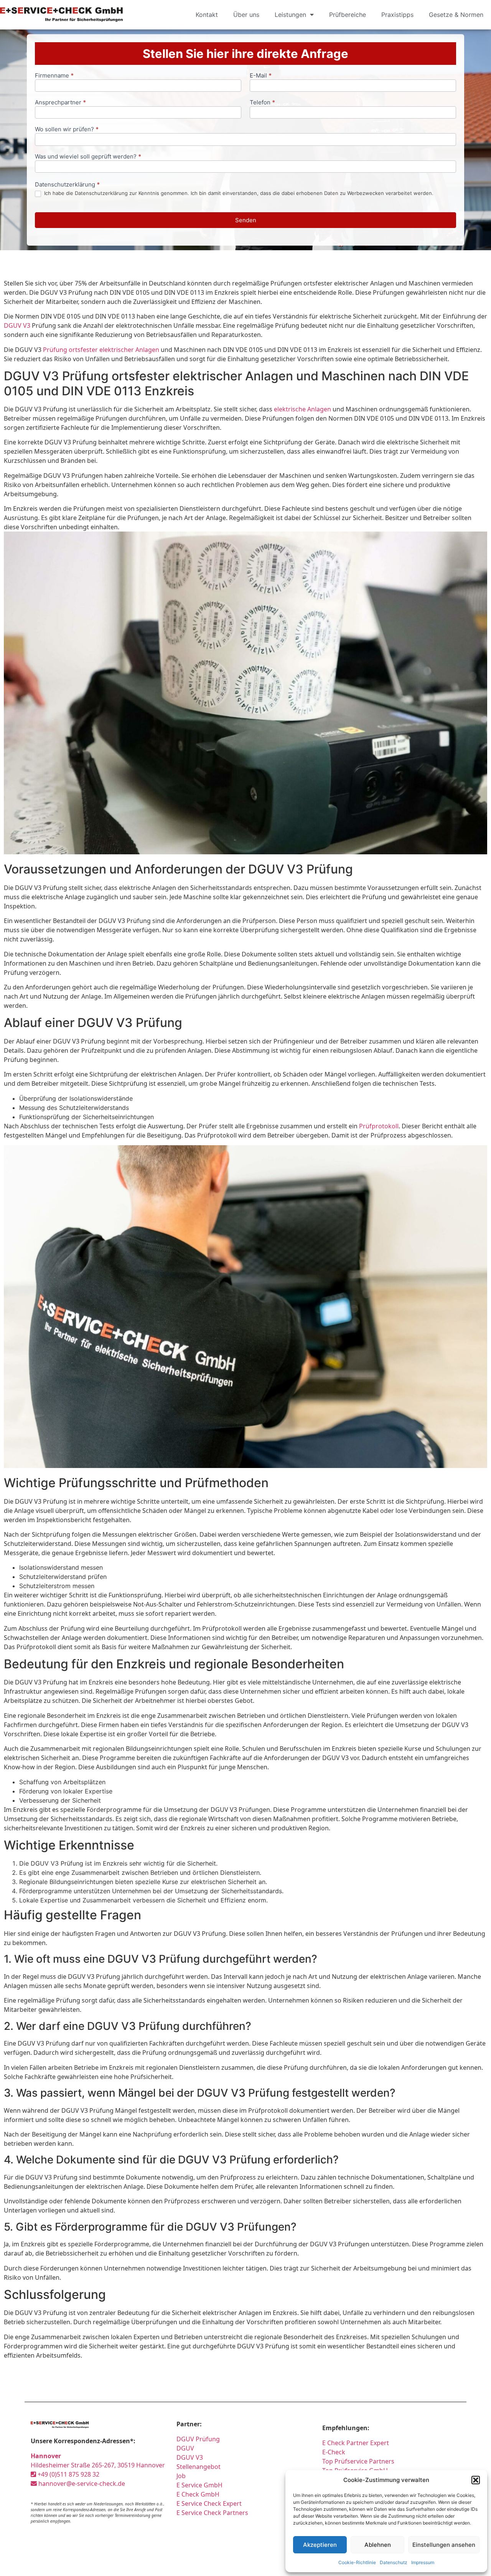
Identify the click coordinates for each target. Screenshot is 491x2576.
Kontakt (207, 15)
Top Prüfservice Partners (358, 2461)
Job (181, 2476)
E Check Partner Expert (356, 2443)
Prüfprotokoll (379, 1126)
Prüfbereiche (348, 15)
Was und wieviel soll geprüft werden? (88, 157)
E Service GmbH (199, 2485)
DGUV (185, 2448)
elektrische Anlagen (302, 409)
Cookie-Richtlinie (357, 2562)
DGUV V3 (17, 325)
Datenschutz (394, 2562)
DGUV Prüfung (198, 2439)
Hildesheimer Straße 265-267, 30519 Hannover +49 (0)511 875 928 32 (98, 2465)
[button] (476, 2480)
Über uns (246, 15)
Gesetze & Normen (456, 15)
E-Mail (261, 76)
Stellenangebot (199, 2467)
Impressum (423, 2562)
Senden (246, 220)
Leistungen (290, 15)
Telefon (262, 103)
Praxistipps (397, 15)
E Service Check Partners (212, 2513)
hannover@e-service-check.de (81, 2484)
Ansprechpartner (60, 103)
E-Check (334, 2452)
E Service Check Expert (211, 2503)
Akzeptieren (320, 2545)
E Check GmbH (198, 2494)
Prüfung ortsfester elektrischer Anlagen (101, 350)
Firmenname (54, 76)
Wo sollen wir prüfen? (67, 130)
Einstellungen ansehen (444, 2545)
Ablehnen (378, 2545)
